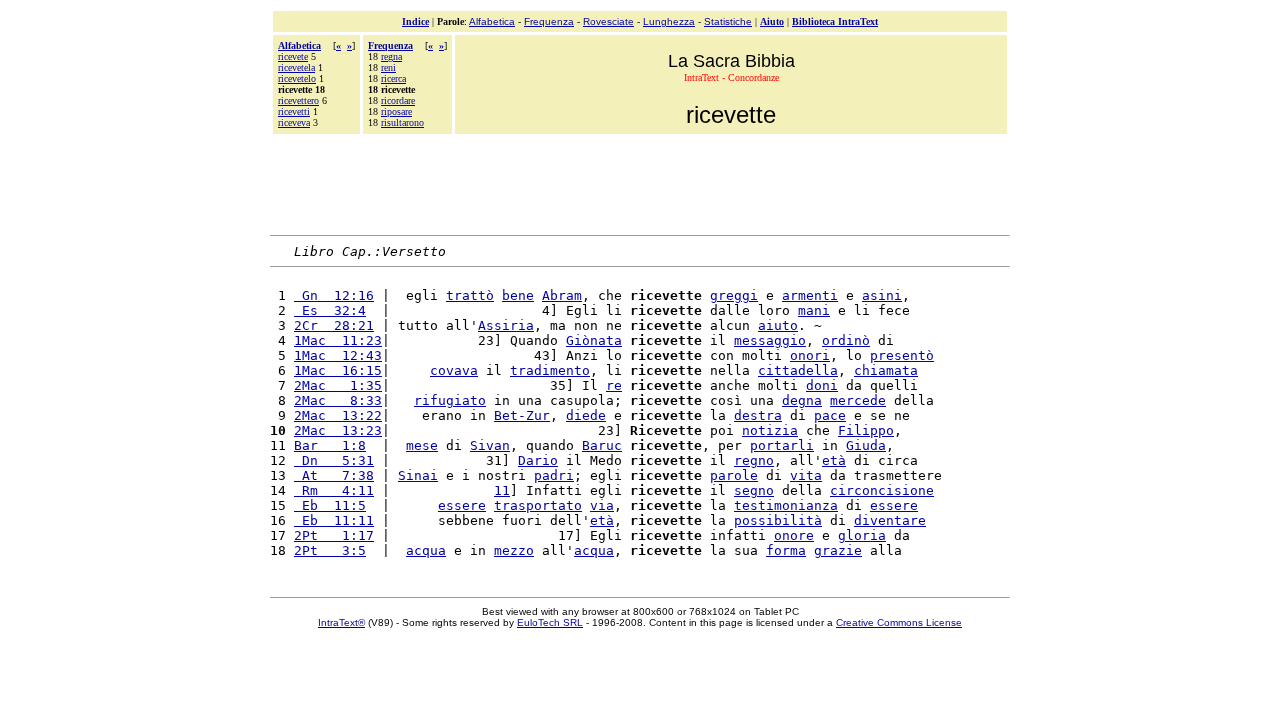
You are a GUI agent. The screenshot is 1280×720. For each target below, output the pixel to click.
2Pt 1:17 (334, 535)
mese (422, 445)
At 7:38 (334, 475)
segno (754, 490)
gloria (862, 535)
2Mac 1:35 (338, 385)
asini (882, 295)
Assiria (506, 325)
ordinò (846, 340)
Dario (538, 460)
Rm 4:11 (334, 490)
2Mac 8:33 (338, 400)
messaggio (770, 340)
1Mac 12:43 (338, 355)
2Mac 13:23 (338, 430)
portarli (782, 445)
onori (810, 355)
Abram (562, 295)
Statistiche (728, 21)
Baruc (602, 445)
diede (586, 415)
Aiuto (772, 21)
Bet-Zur (522, 415)
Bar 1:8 (330, 445)
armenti (810, 295)
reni (388, 67)
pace (830, 415)
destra (758, 415)
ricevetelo (297, 78)
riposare (396, 111)
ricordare (398, 100)
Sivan (490, 445)
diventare (890, 520)
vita (806, 475)
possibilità (778, 520)
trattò (470, 295)
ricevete (293, 56)
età (834, 460)
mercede (858, 400)
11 (502, 490)
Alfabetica (492, 21)
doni (822, 385)
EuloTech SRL (550, 622)
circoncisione (882, 490)
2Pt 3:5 (330, 550)
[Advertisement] (640, 182)
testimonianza (786, 505)
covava (454, 370)
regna (391, 56)
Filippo (866, 430)
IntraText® (341, 622)
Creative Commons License (899, 622)
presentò (902, 355)
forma (786, 550)
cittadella (798, 370)
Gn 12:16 (334, 295)
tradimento (550, 370)
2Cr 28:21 (334, 325)
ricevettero (298, 100)
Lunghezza (669, 21)
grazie (838, 550)
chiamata (886, 370)
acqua (426, 550)
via (602, 505)
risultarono (402, 122)
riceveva (294, 122)
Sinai (418, 475)
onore (794, 535)
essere (462, 505)
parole (734, 475)
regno (754, 460)
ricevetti (294, 111)
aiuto (778, 325)
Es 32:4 (330, 310)
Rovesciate (608, 21)
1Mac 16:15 (338, 370)
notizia (770, 430)
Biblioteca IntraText (835, 21)
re (614, 385)
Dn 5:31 (334, 460)
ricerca (393, 78)
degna (802, 400)
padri (554, 475)
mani (814, 310)
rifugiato (450, 400)
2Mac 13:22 (338, 415)
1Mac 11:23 (338, 340)
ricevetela (296, 67)
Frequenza (549, 21)
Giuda (866, 445)
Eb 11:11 (334, 520)
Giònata (594, 340)
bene (518, 295)
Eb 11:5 (330, 505)
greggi (734, 295)
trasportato (538, 505)
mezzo (514, 550)
